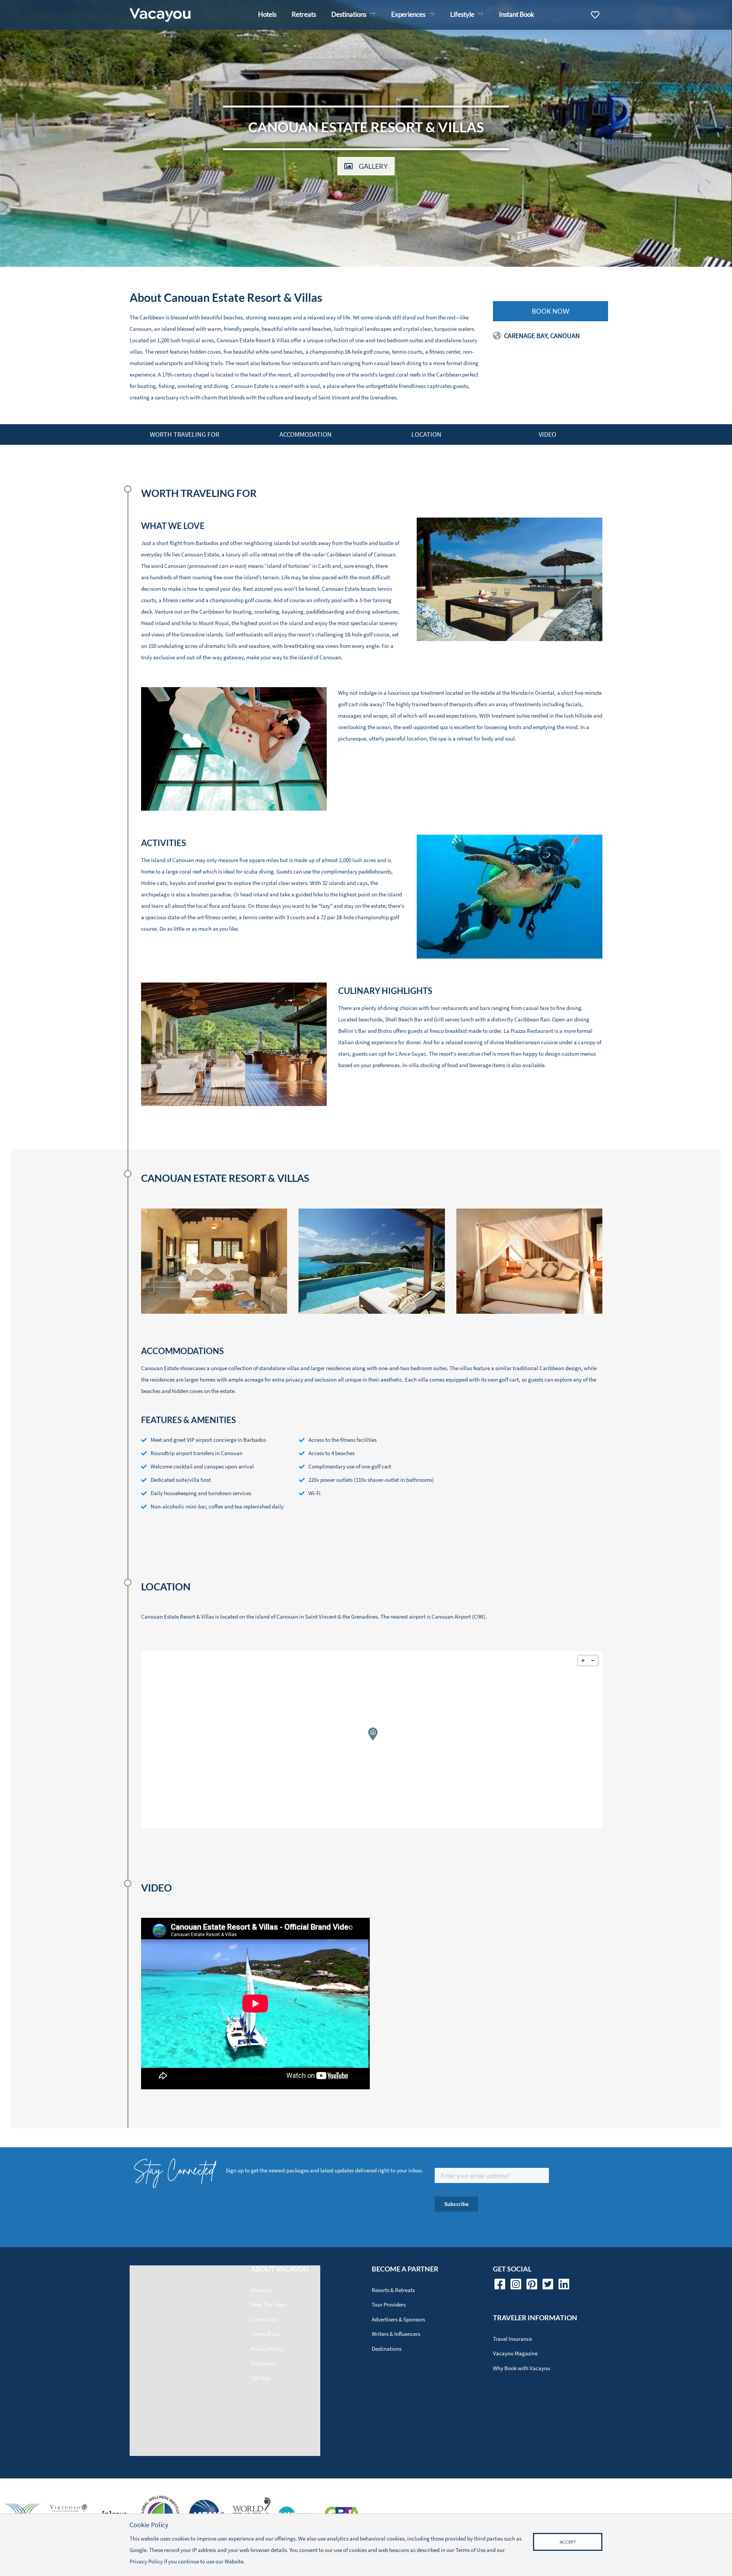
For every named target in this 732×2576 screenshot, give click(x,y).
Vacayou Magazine (515, 2353)
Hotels (267, 14)
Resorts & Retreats (393, 2290)
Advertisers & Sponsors (398, 2319)
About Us (262, 2290)
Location (426, 434)
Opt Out (260, 2378)
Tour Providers (389, 2304)
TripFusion (263, 2363)
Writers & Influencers (396, 2334)
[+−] (372, 1740)
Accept (568, 2542)
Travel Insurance (512, 2339)
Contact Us (264, 2319)
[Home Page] (160, 15)
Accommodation (306, 434)
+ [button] (583, 1661)
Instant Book (517, 14)
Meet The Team (269, 2304)
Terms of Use (266, 2334)
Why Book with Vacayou (522, 2368)
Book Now (551, 311)
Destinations (387, 2349)
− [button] (593, 1661)
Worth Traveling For (185, 434)
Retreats (304, 14)
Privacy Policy (267, 2349)
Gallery (373, 166)
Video (547, 434)
